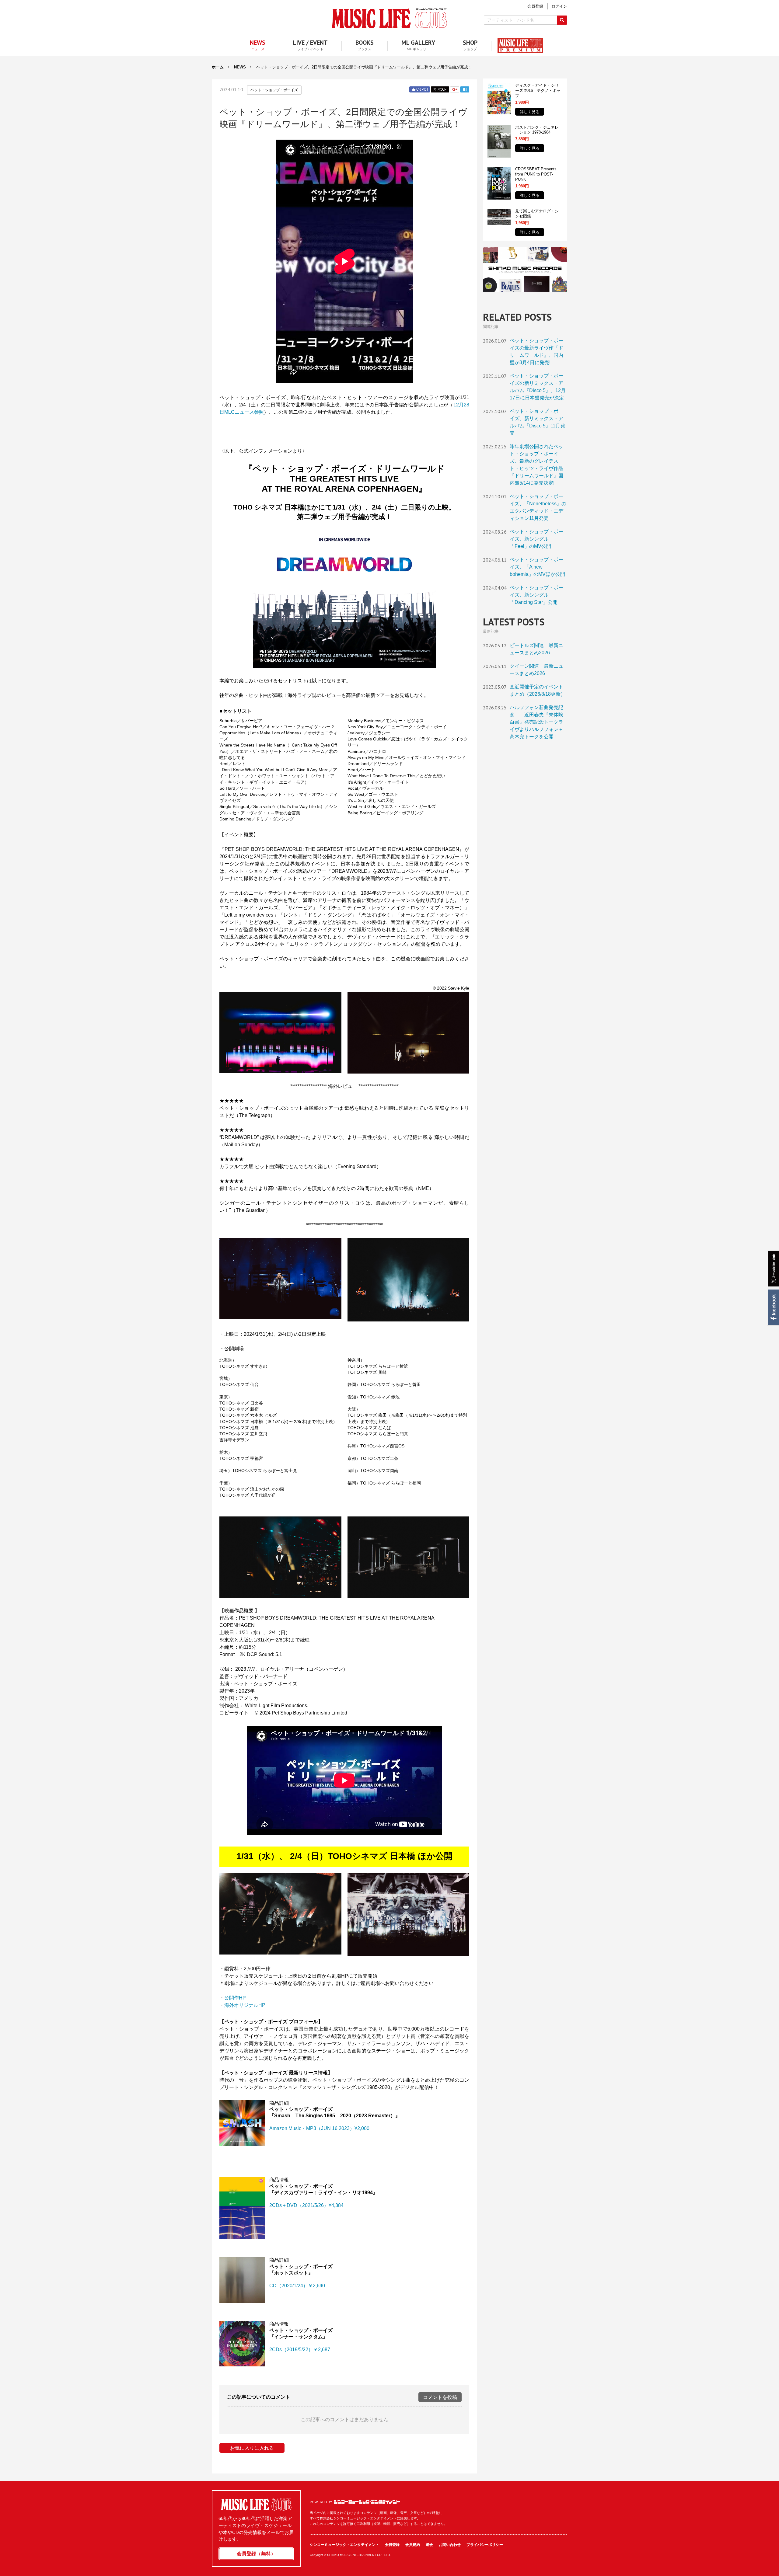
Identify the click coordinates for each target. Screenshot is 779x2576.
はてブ (465, 89)
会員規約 (413, 2545)
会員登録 (392, 2545)
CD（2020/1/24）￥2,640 (297, 2286)
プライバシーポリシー (485, 2545)
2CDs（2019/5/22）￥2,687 (300, 2350)
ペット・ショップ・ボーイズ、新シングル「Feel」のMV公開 (536, 539)
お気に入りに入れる (252, 2448)
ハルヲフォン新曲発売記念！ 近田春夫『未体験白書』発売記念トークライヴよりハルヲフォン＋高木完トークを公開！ (536, 722)
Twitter (440, 89)
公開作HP (235, 1998)
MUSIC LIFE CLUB (389, 18)
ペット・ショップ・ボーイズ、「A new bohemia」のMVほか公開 (537, 567)
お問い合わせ (450, 2545)
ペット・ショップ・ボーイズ (274, 90)
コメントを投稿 (440, 2397)
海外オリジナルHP (245, 2005)
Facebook (773, 1307)
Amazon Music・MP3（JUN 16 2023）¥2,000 (319, 2128)
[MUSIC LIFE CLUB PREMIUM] (517, 46)
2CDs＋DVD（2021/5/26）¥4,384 (306, 2205)
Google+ (455, 89)
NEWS (240, 67)
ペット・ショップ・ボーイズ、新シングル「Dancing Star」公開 (536, 595)
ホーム (218, 67)
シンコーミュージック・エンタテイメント (367, 2502)
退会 (429, 2545)
